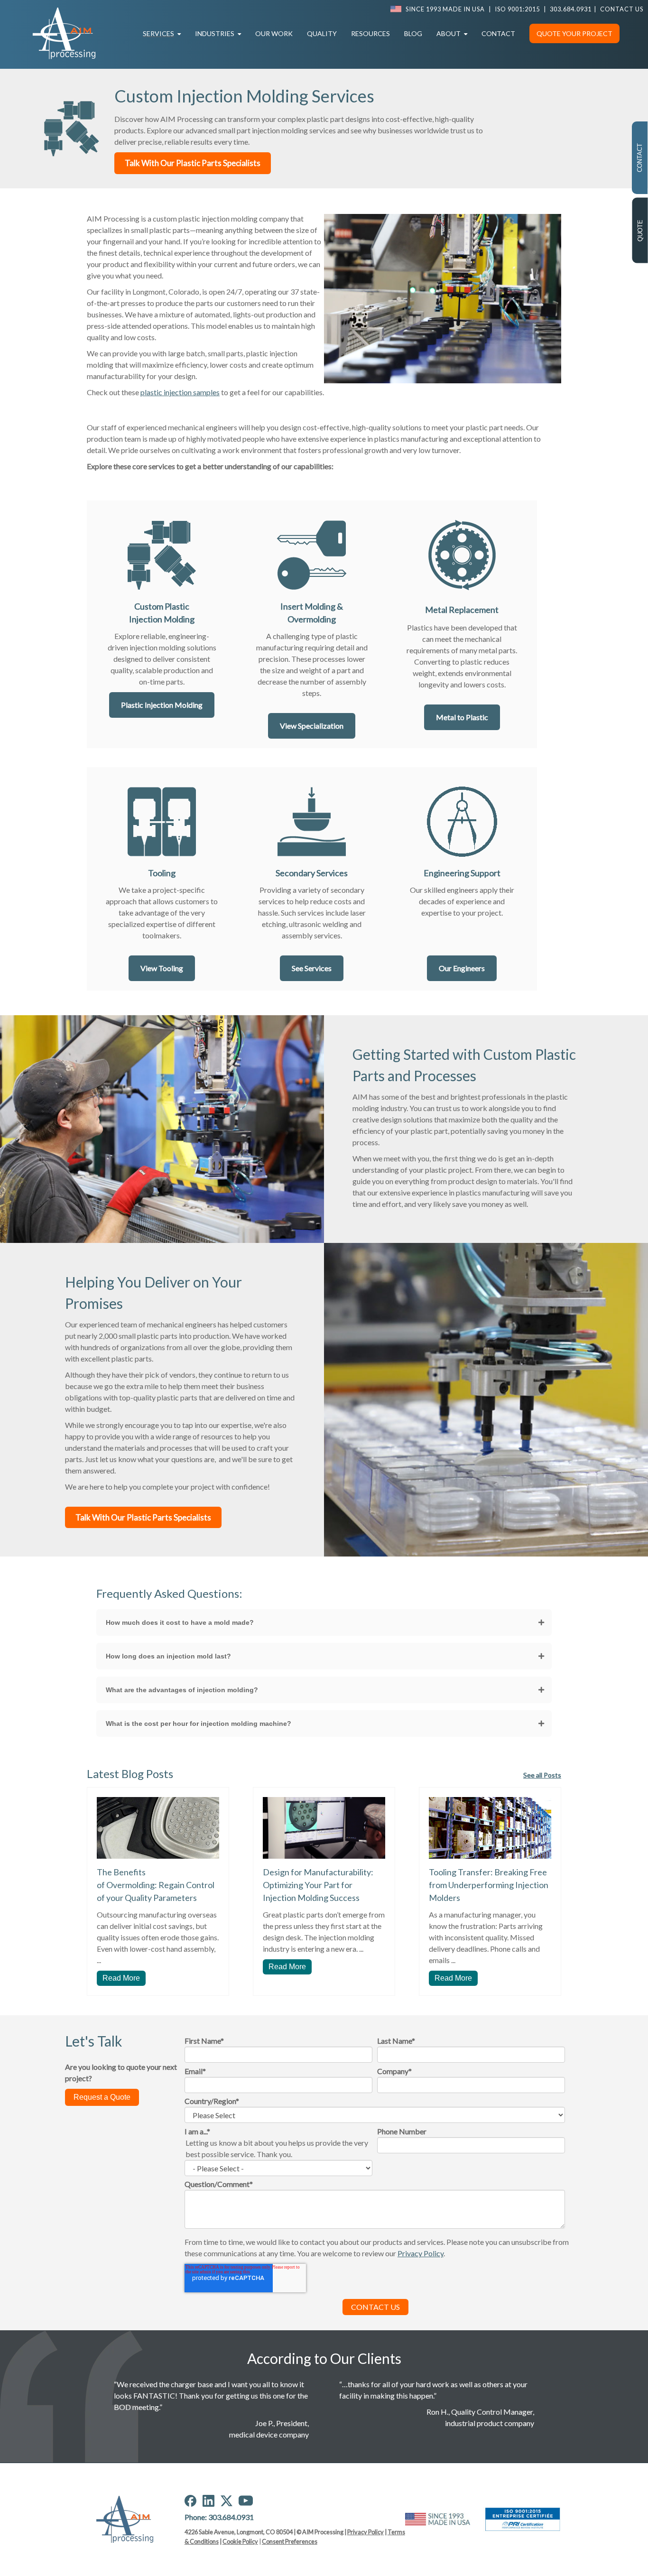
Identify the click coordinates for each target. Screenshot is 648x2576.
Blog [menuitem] (413, 33)
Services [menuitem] (158, 33)
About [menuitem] (449, 33)
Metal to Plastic (462, 717)
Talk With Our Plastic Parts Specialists (193, 163)
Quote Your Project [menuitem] (574, 33)
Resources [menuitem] (370, 33)
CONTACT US (622, 9)
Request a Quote (102, 2097)
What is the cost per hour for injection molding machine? (199, 1724)
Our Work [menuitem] (274, 33)
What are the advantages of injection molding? (182, 1690)
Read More (121, 1978)
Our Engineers (462, 968)
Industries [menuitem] (215, 33)
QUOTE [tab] (640, 231)
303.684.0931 (571, 9)
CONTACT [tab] (640, 158)
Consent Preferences (290, 2541)
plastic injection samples (180, 392)
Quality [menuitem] (322, 33)
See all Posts (542, 1775)
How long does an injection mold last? (168, 1656)
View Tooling (162, 968)
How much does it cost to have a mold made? (180, 1622)
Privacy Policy (366, 2532)
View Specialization (312, 726)
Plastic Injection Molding (162, 705)
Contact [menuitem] (498, 33)
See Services (312, 968)
